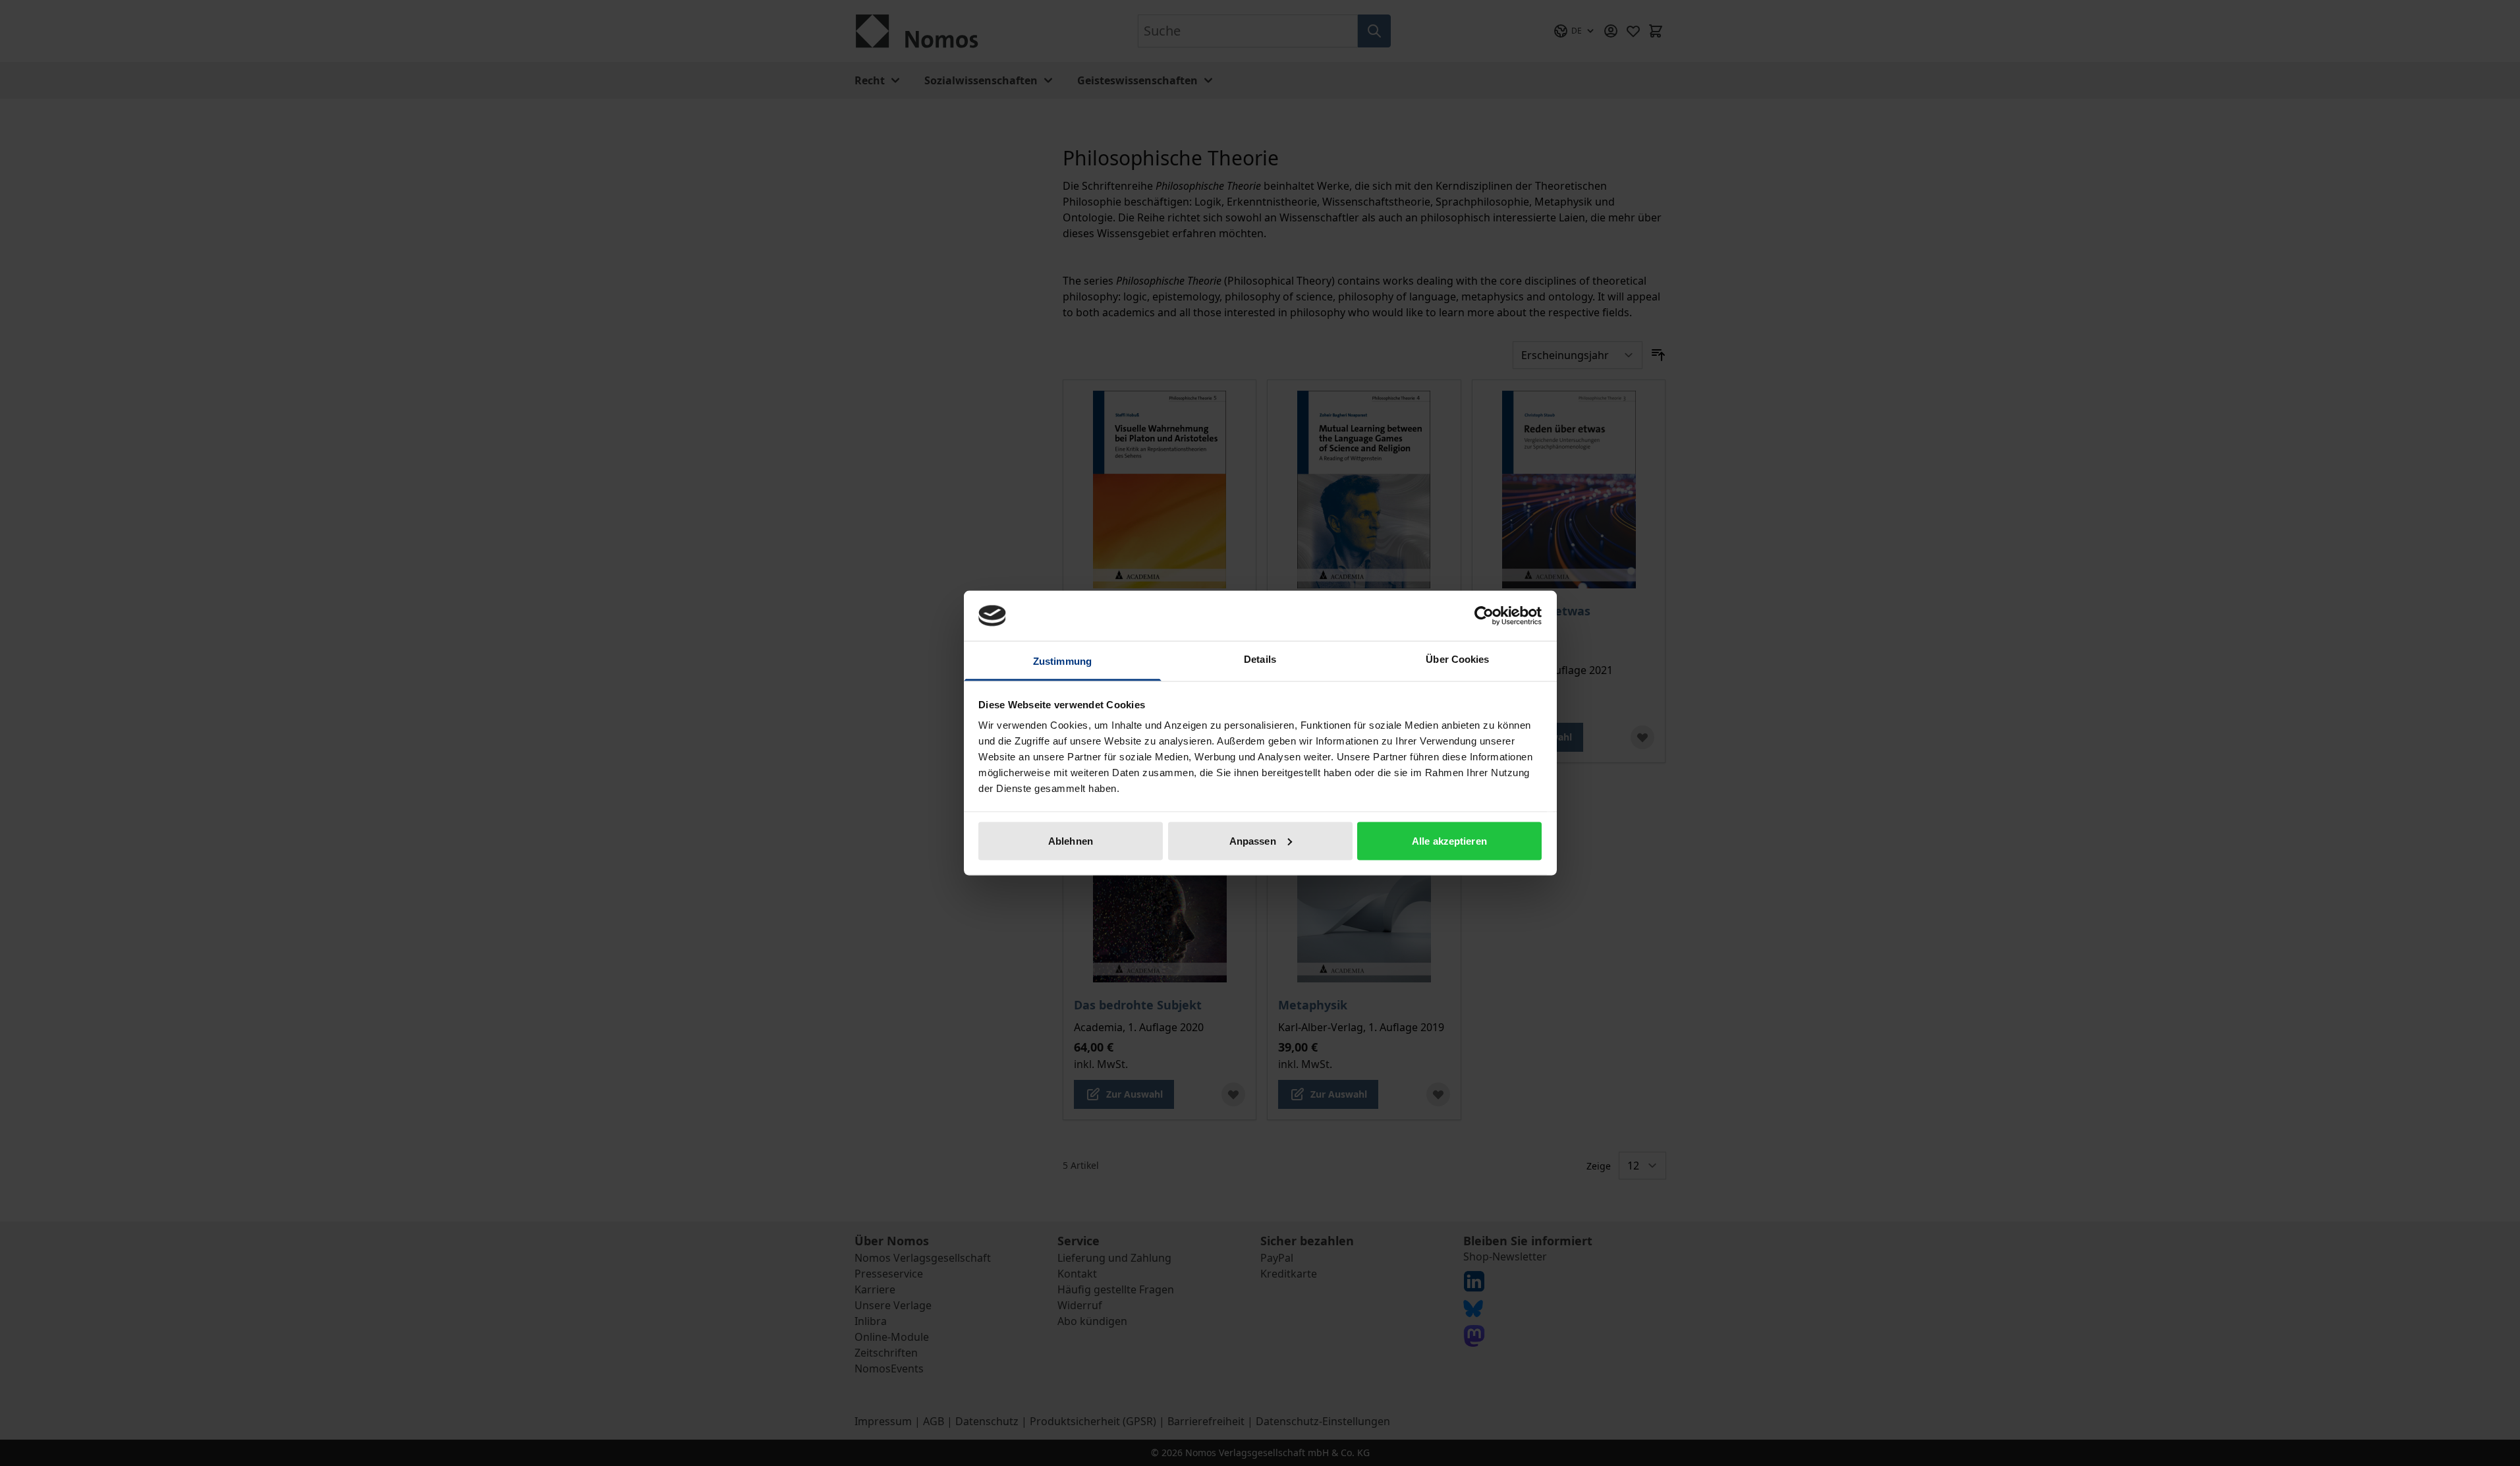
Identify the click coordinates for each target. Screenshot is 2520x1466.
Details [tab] (1260, 659)
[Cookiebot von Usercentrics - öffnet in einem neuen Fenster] (1484, 615)
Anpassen (1253, 840)
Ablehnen (1071, 840)
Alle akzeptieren (1449, 840)
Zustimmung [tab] (1062, 661)
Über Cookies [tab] (1457, 659)
